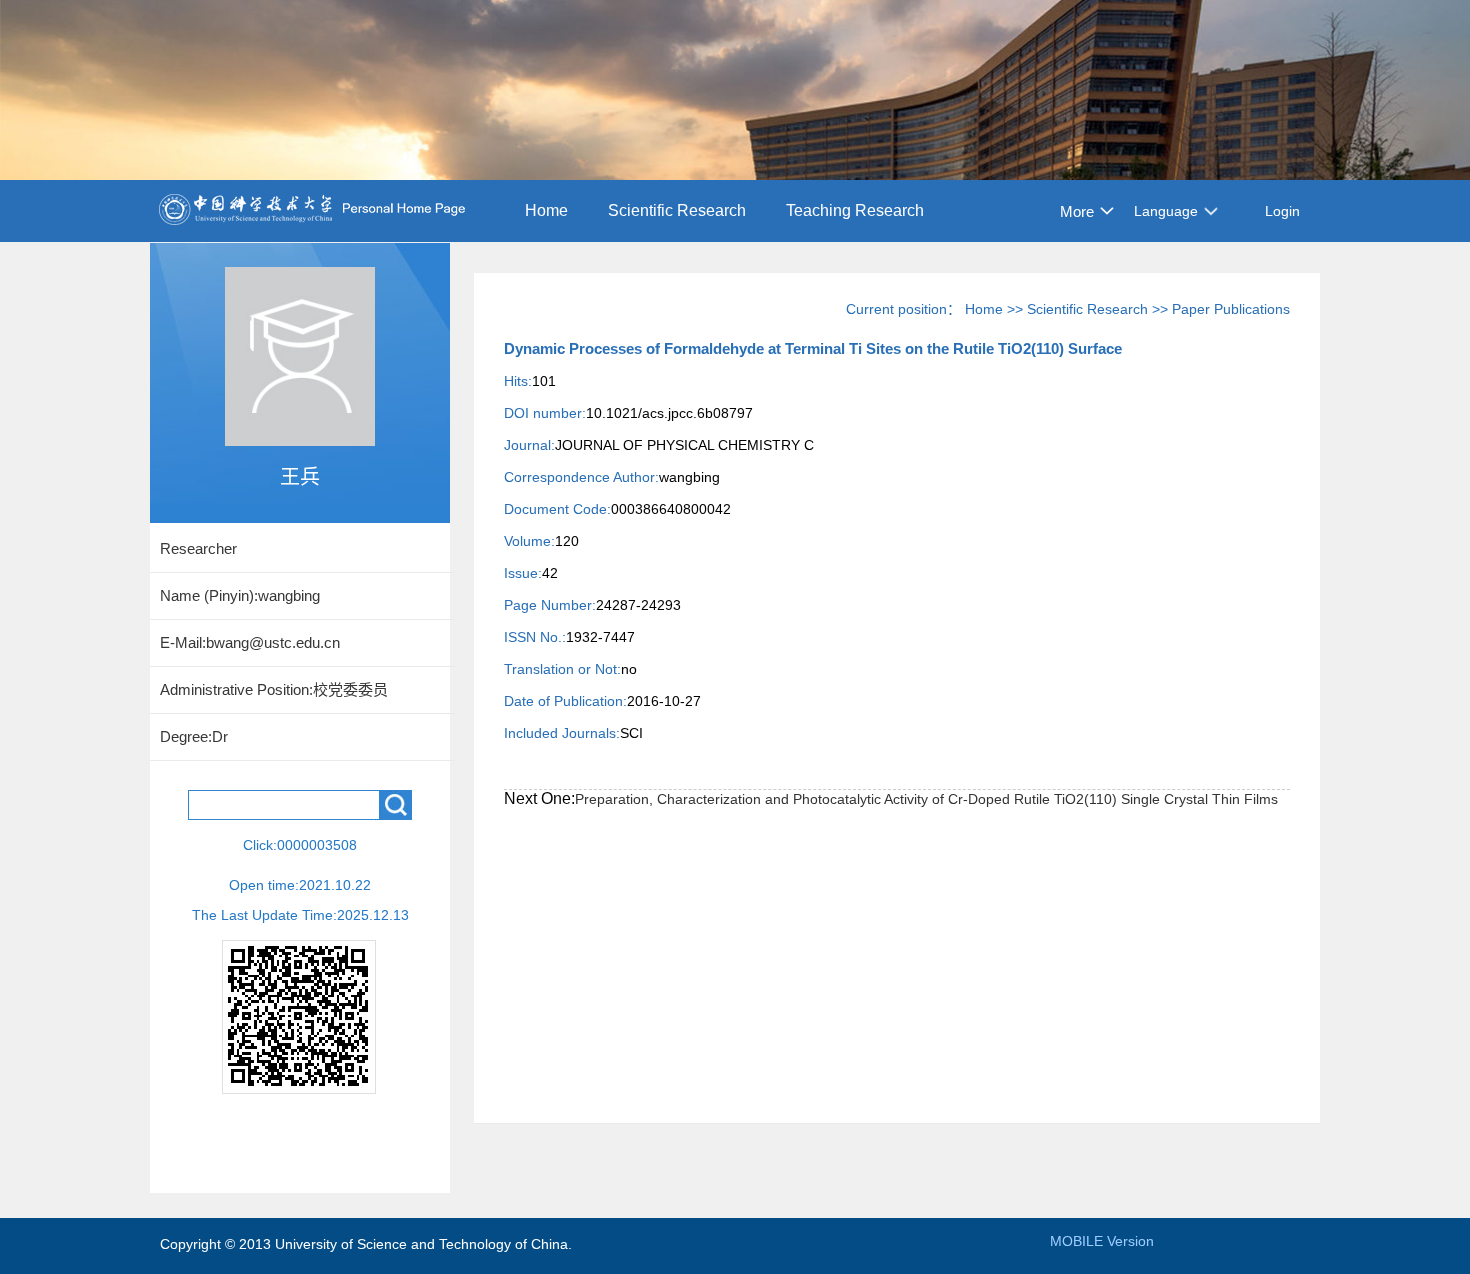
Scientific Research (677, 210)
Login (1282, 211)
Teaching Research (855, 210)
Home (546, 210)
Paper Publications (1231, 309)
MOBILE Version (1102, 1241)
